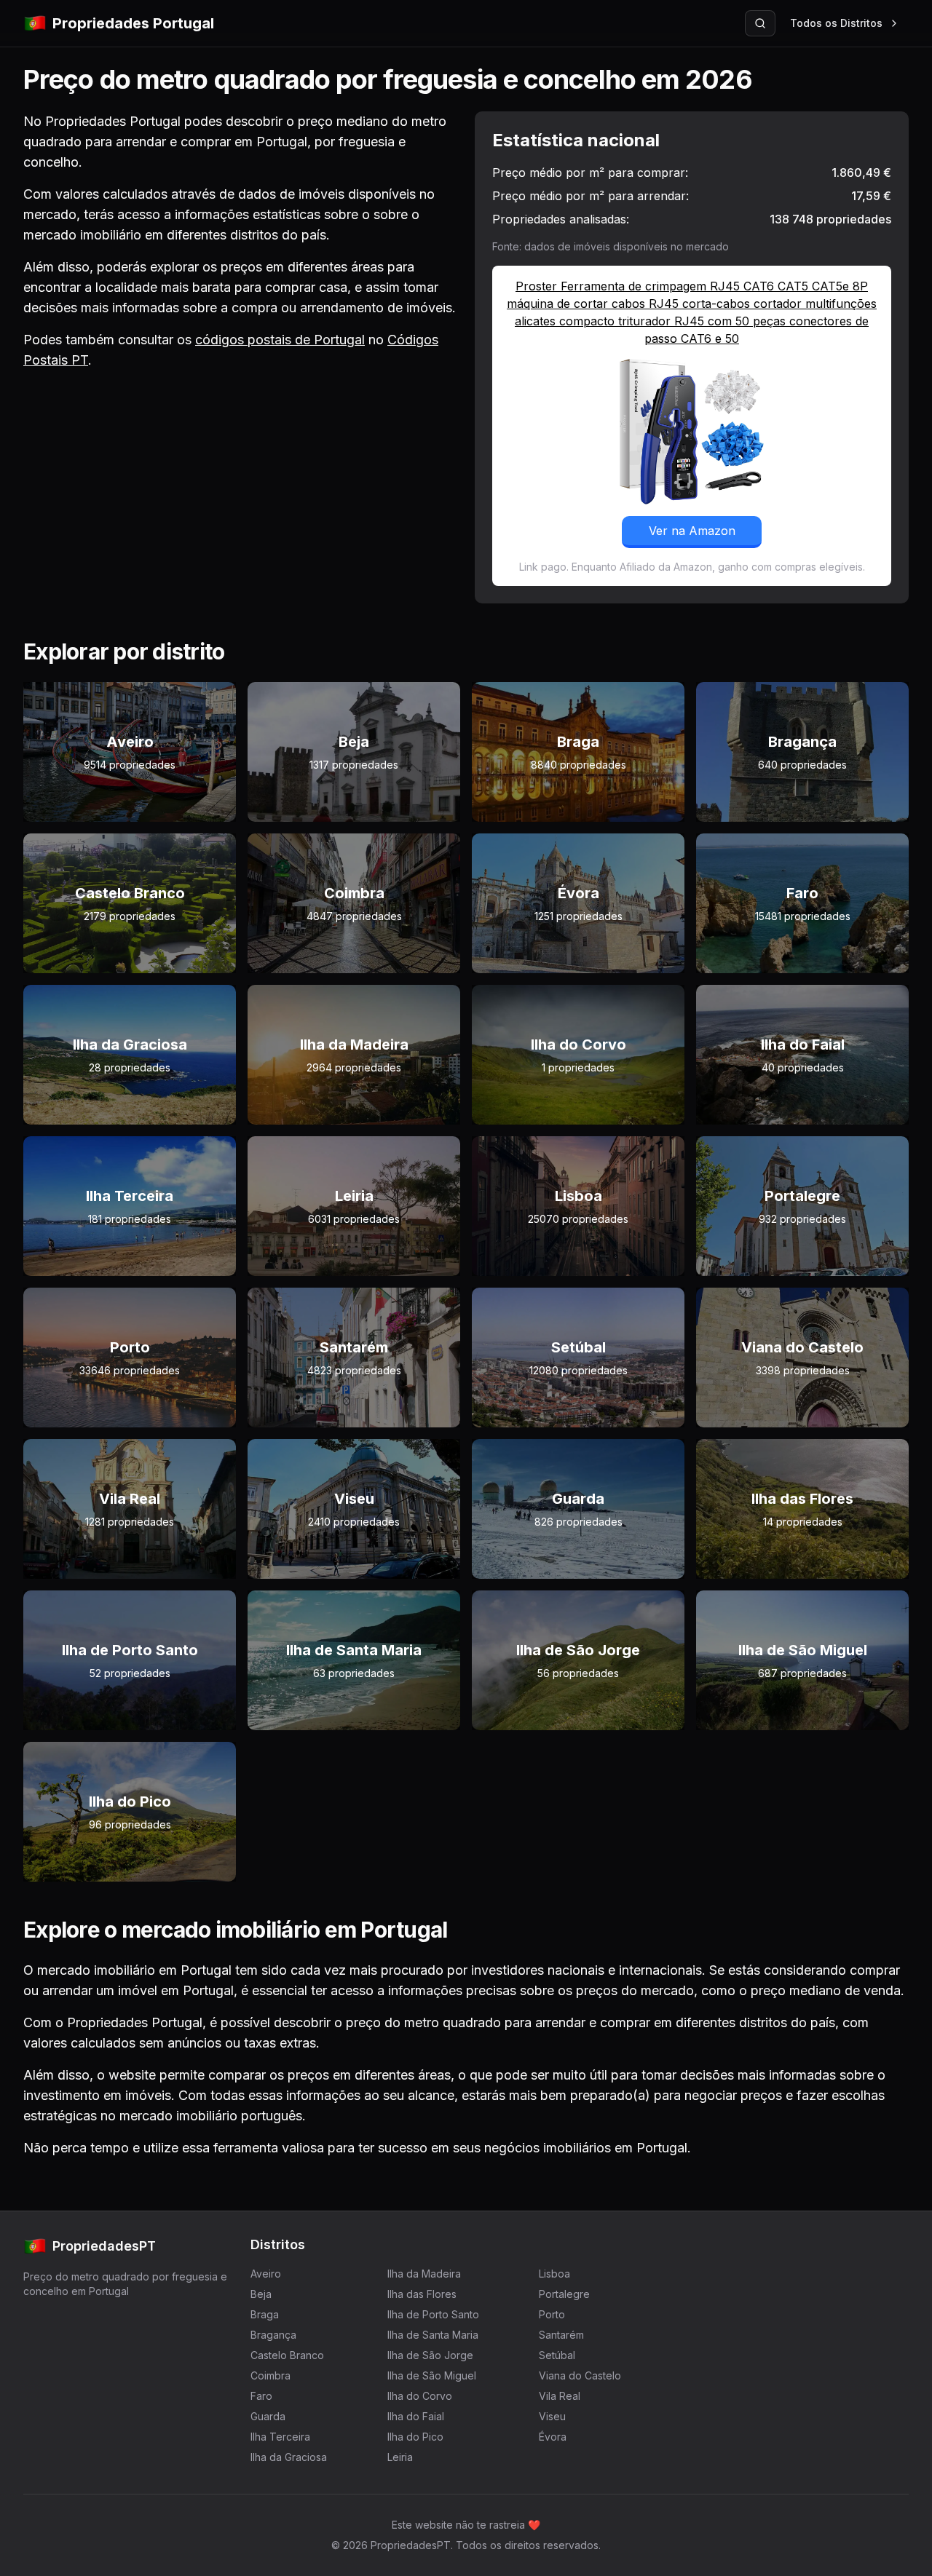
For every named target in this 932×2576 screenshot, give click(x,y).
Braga (265, 2314)
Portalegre (564, 2294)
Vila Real (560, 2396)
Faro (261, 2396)
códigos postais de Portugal (280, 340)
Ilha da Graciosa (289, 2457)
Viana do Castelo (580, 2375)
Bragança (273, 2335)
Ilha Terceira (280, 2437)
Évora (553, 2437)
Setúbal (557, 2355)
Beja (261, 2294)
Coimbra (270, 2375)
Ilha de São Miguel (432, 2375)
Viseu (552, 2416)
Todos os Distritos (836, 23)
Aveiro (266, 2274)
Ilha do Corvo (420, 2396)
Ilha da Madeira (424, 2274)
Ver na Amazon (692, 531)
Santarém (561, 2335)
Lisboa (554, 2274)
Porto (552, 2314)
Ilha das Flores (422, 2294)
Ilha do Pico (415, 2437)
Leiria (400, 2457)
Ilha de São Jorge (430, 2355)
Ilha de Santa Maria (433, 2335)
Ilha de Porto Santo (433, 2314)
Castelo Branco (287, 2355)
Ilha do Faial (416, 2416)
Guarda (268, 2416)
